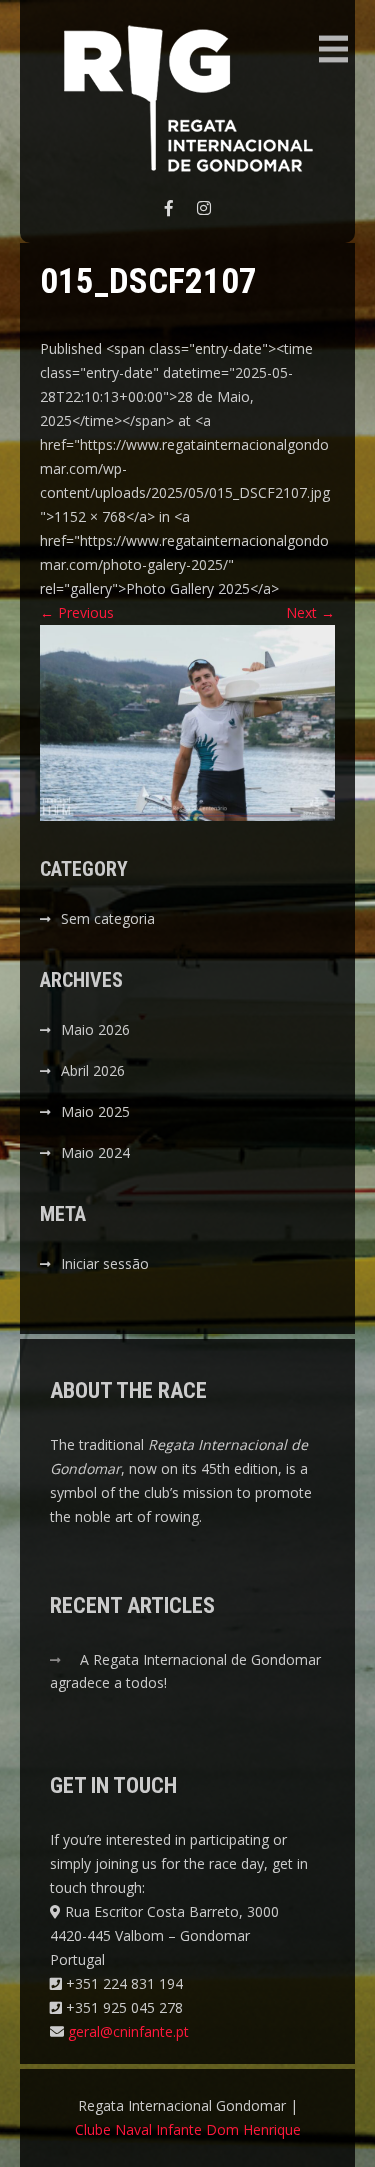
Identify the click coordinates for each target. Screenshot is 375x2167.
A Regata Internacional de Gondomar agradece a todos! (185, 1671)
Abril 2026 (93, 1070)
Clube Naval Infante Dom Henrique (188, 2129)
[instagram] (204, 208)
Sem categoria (108, 918)
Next (310, 612)
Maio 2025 (95, 1111)
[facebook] (169, 208)
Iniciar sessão (105, 1263)
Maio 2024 (95, 1152)
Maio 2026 (95, 1029)
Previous (77, 612)
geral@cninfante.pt (128, 2031)
